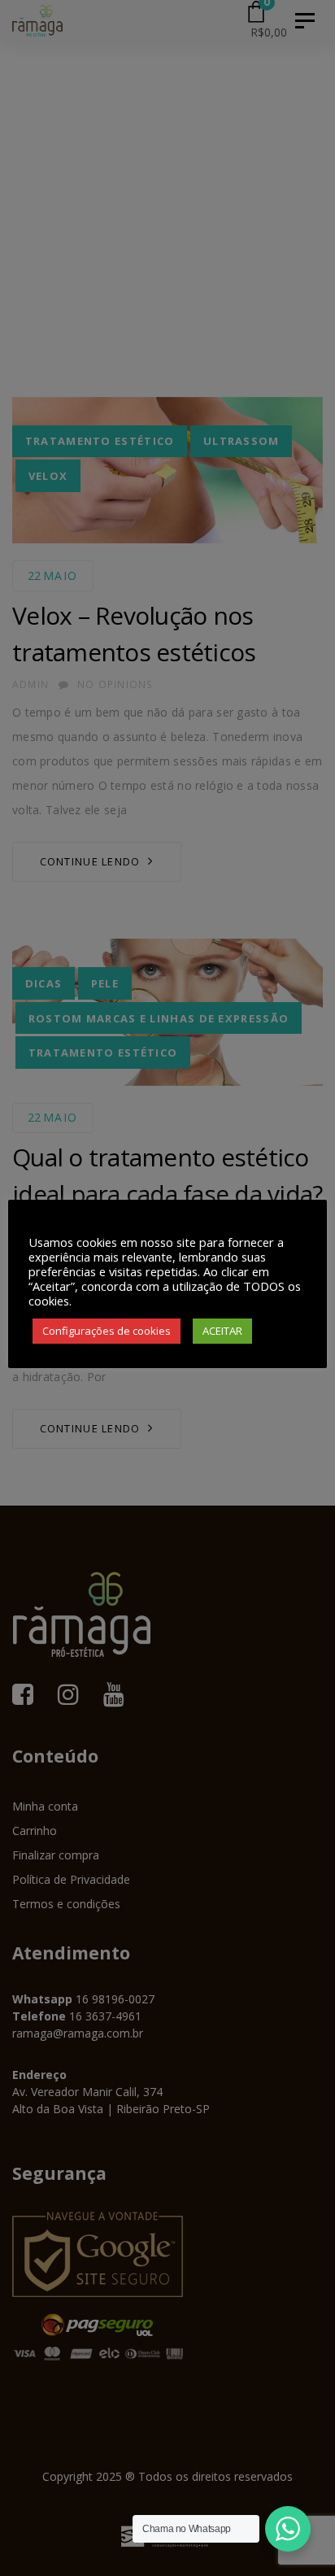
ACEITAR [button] (222, 1331)
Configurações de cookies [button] (107, 1331)
